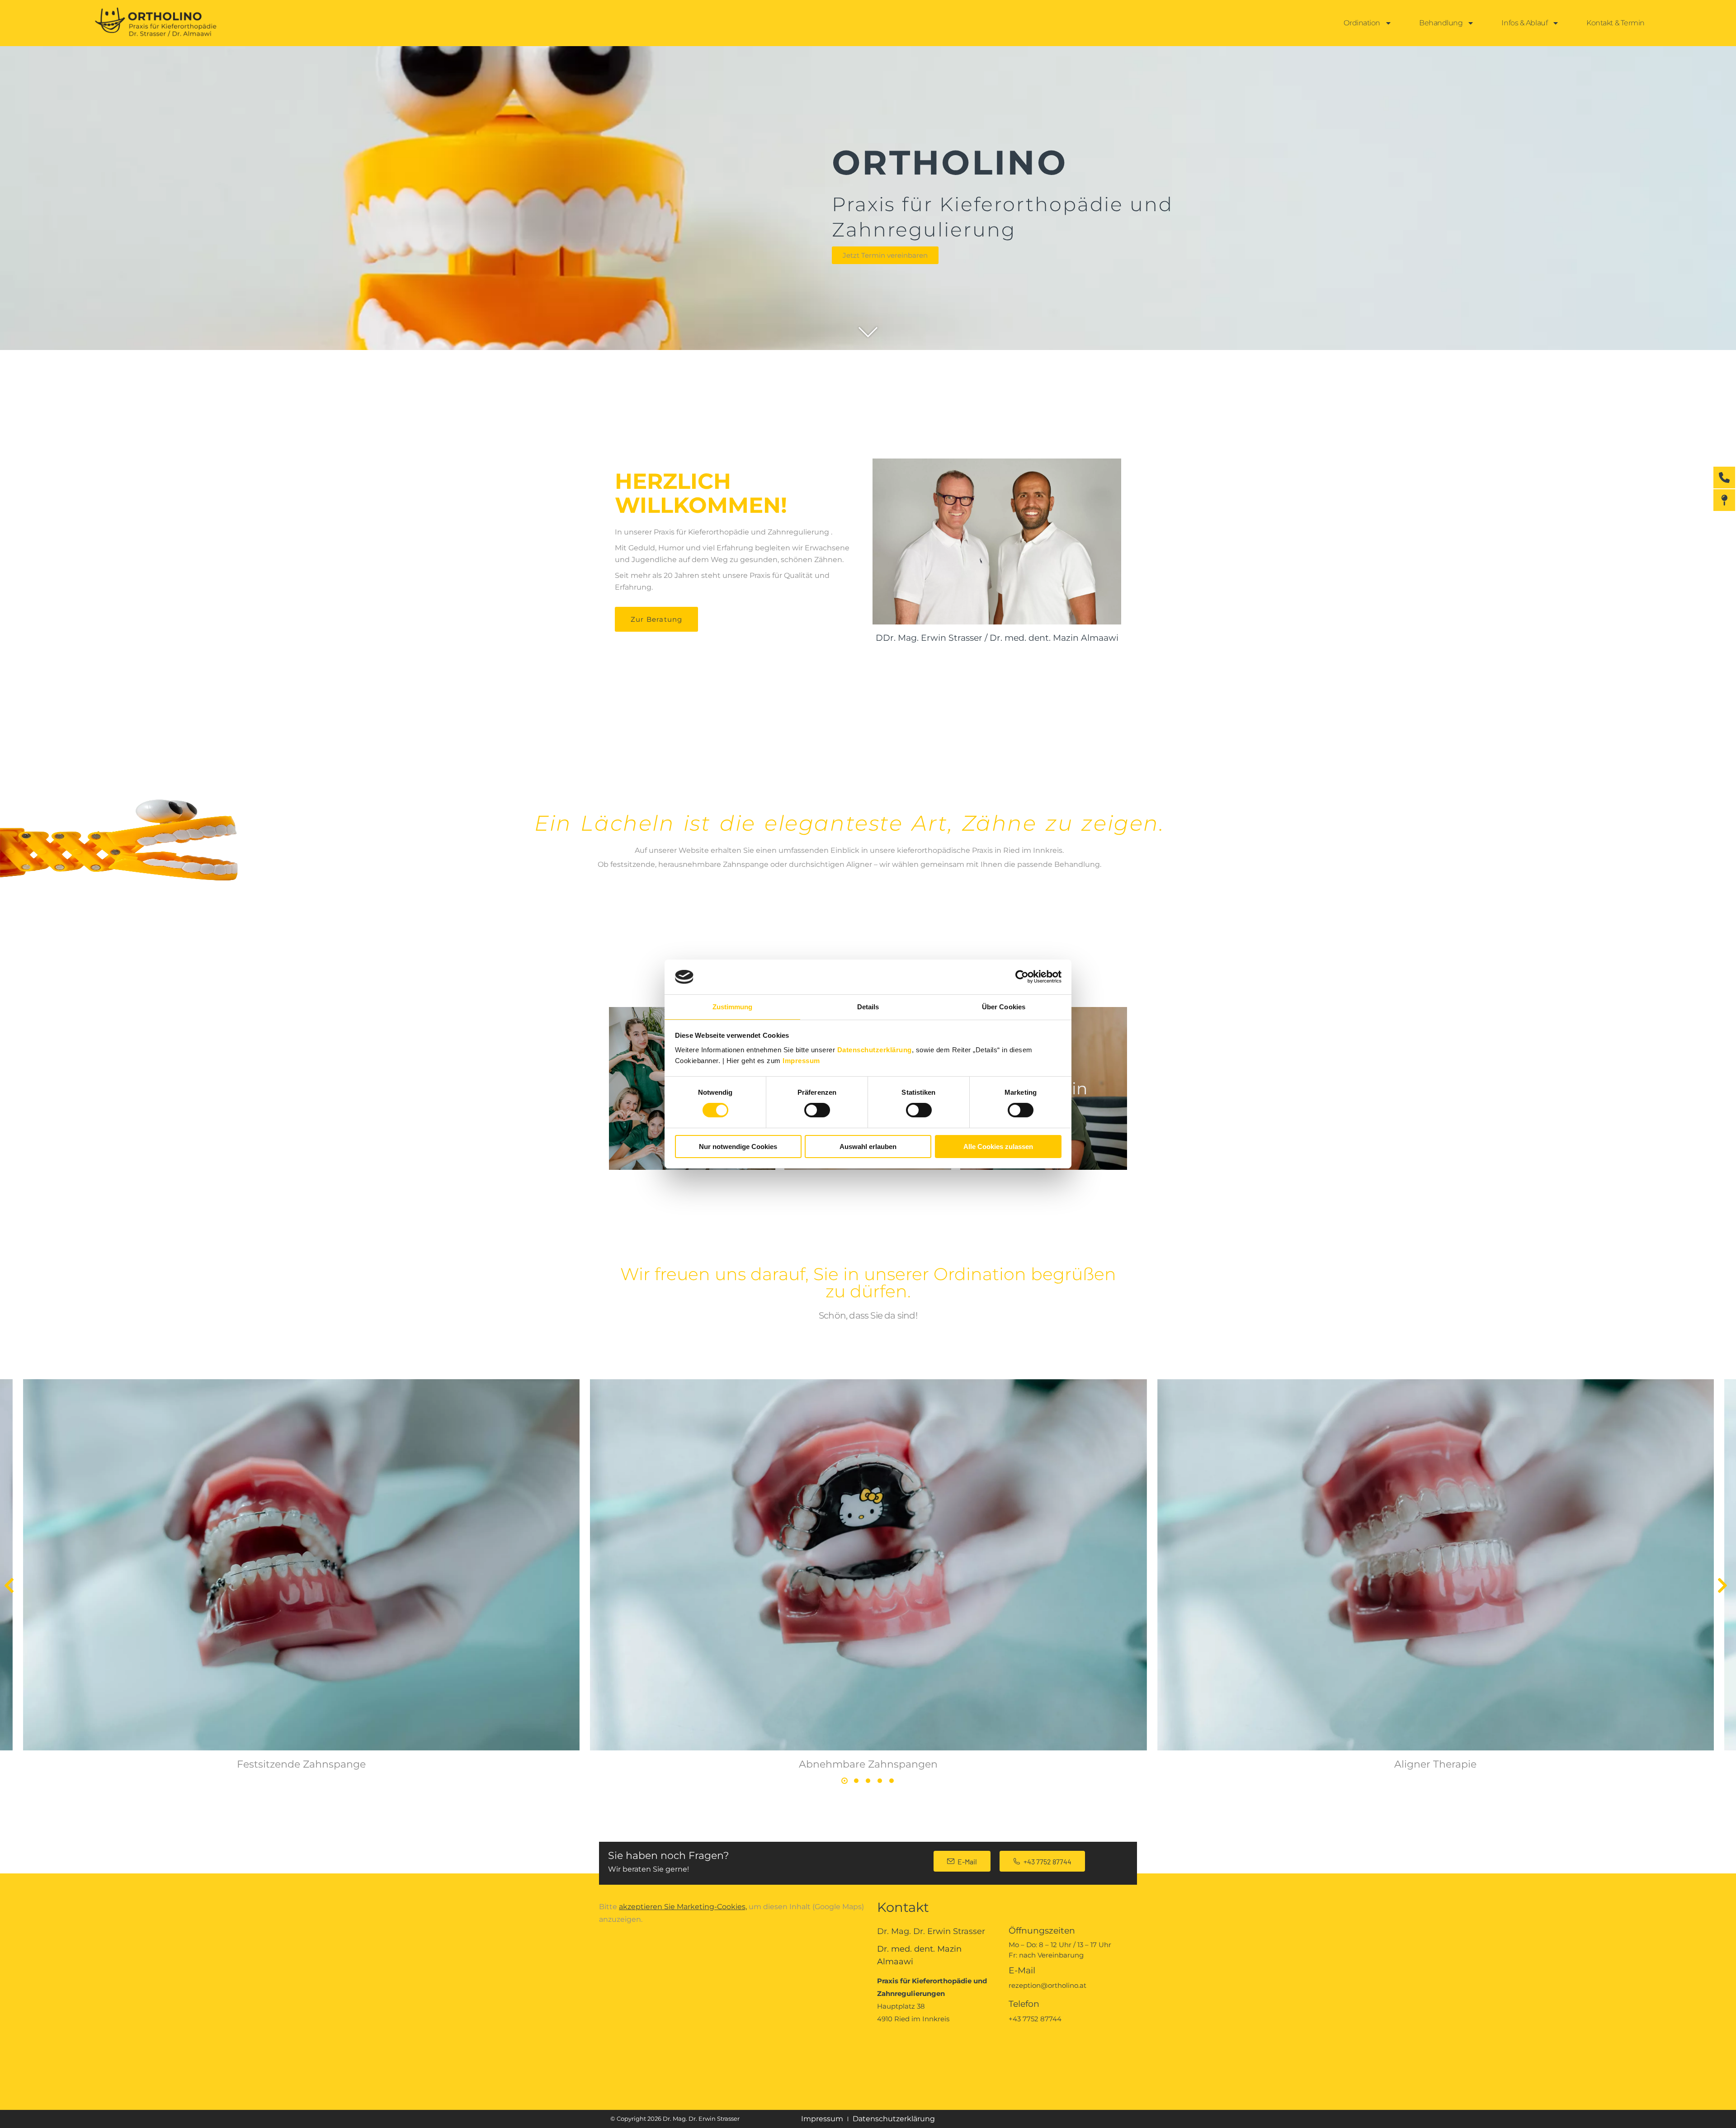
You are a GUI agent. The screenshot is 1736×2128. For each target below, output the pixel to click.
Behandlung (1441, 23)
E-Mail (967, 1861)
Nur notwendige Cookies (738, 1147)
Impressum (801, 1061)
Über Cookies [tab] (1004, 1007)
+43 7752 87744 (1047, 1861)
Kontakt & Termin (1616, 23)
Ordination (1362, 23)
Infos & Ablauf (1524, 23)
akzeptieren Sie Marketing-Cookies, (683, 1907)
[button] (9, 1585)
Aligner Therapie (1435, 1764)
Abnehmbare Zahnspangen (868, 1764)
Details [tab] (868, 1007)
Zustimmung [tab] (733, 1007)
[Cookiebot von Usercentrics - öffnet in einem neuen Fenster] (1022, 977)
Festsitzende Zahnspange (301, 1764)
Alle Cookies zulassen (998, 1147)
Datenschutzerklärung (875, 1050)
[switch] (817, 1110)
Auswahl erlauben (868, 1147)
